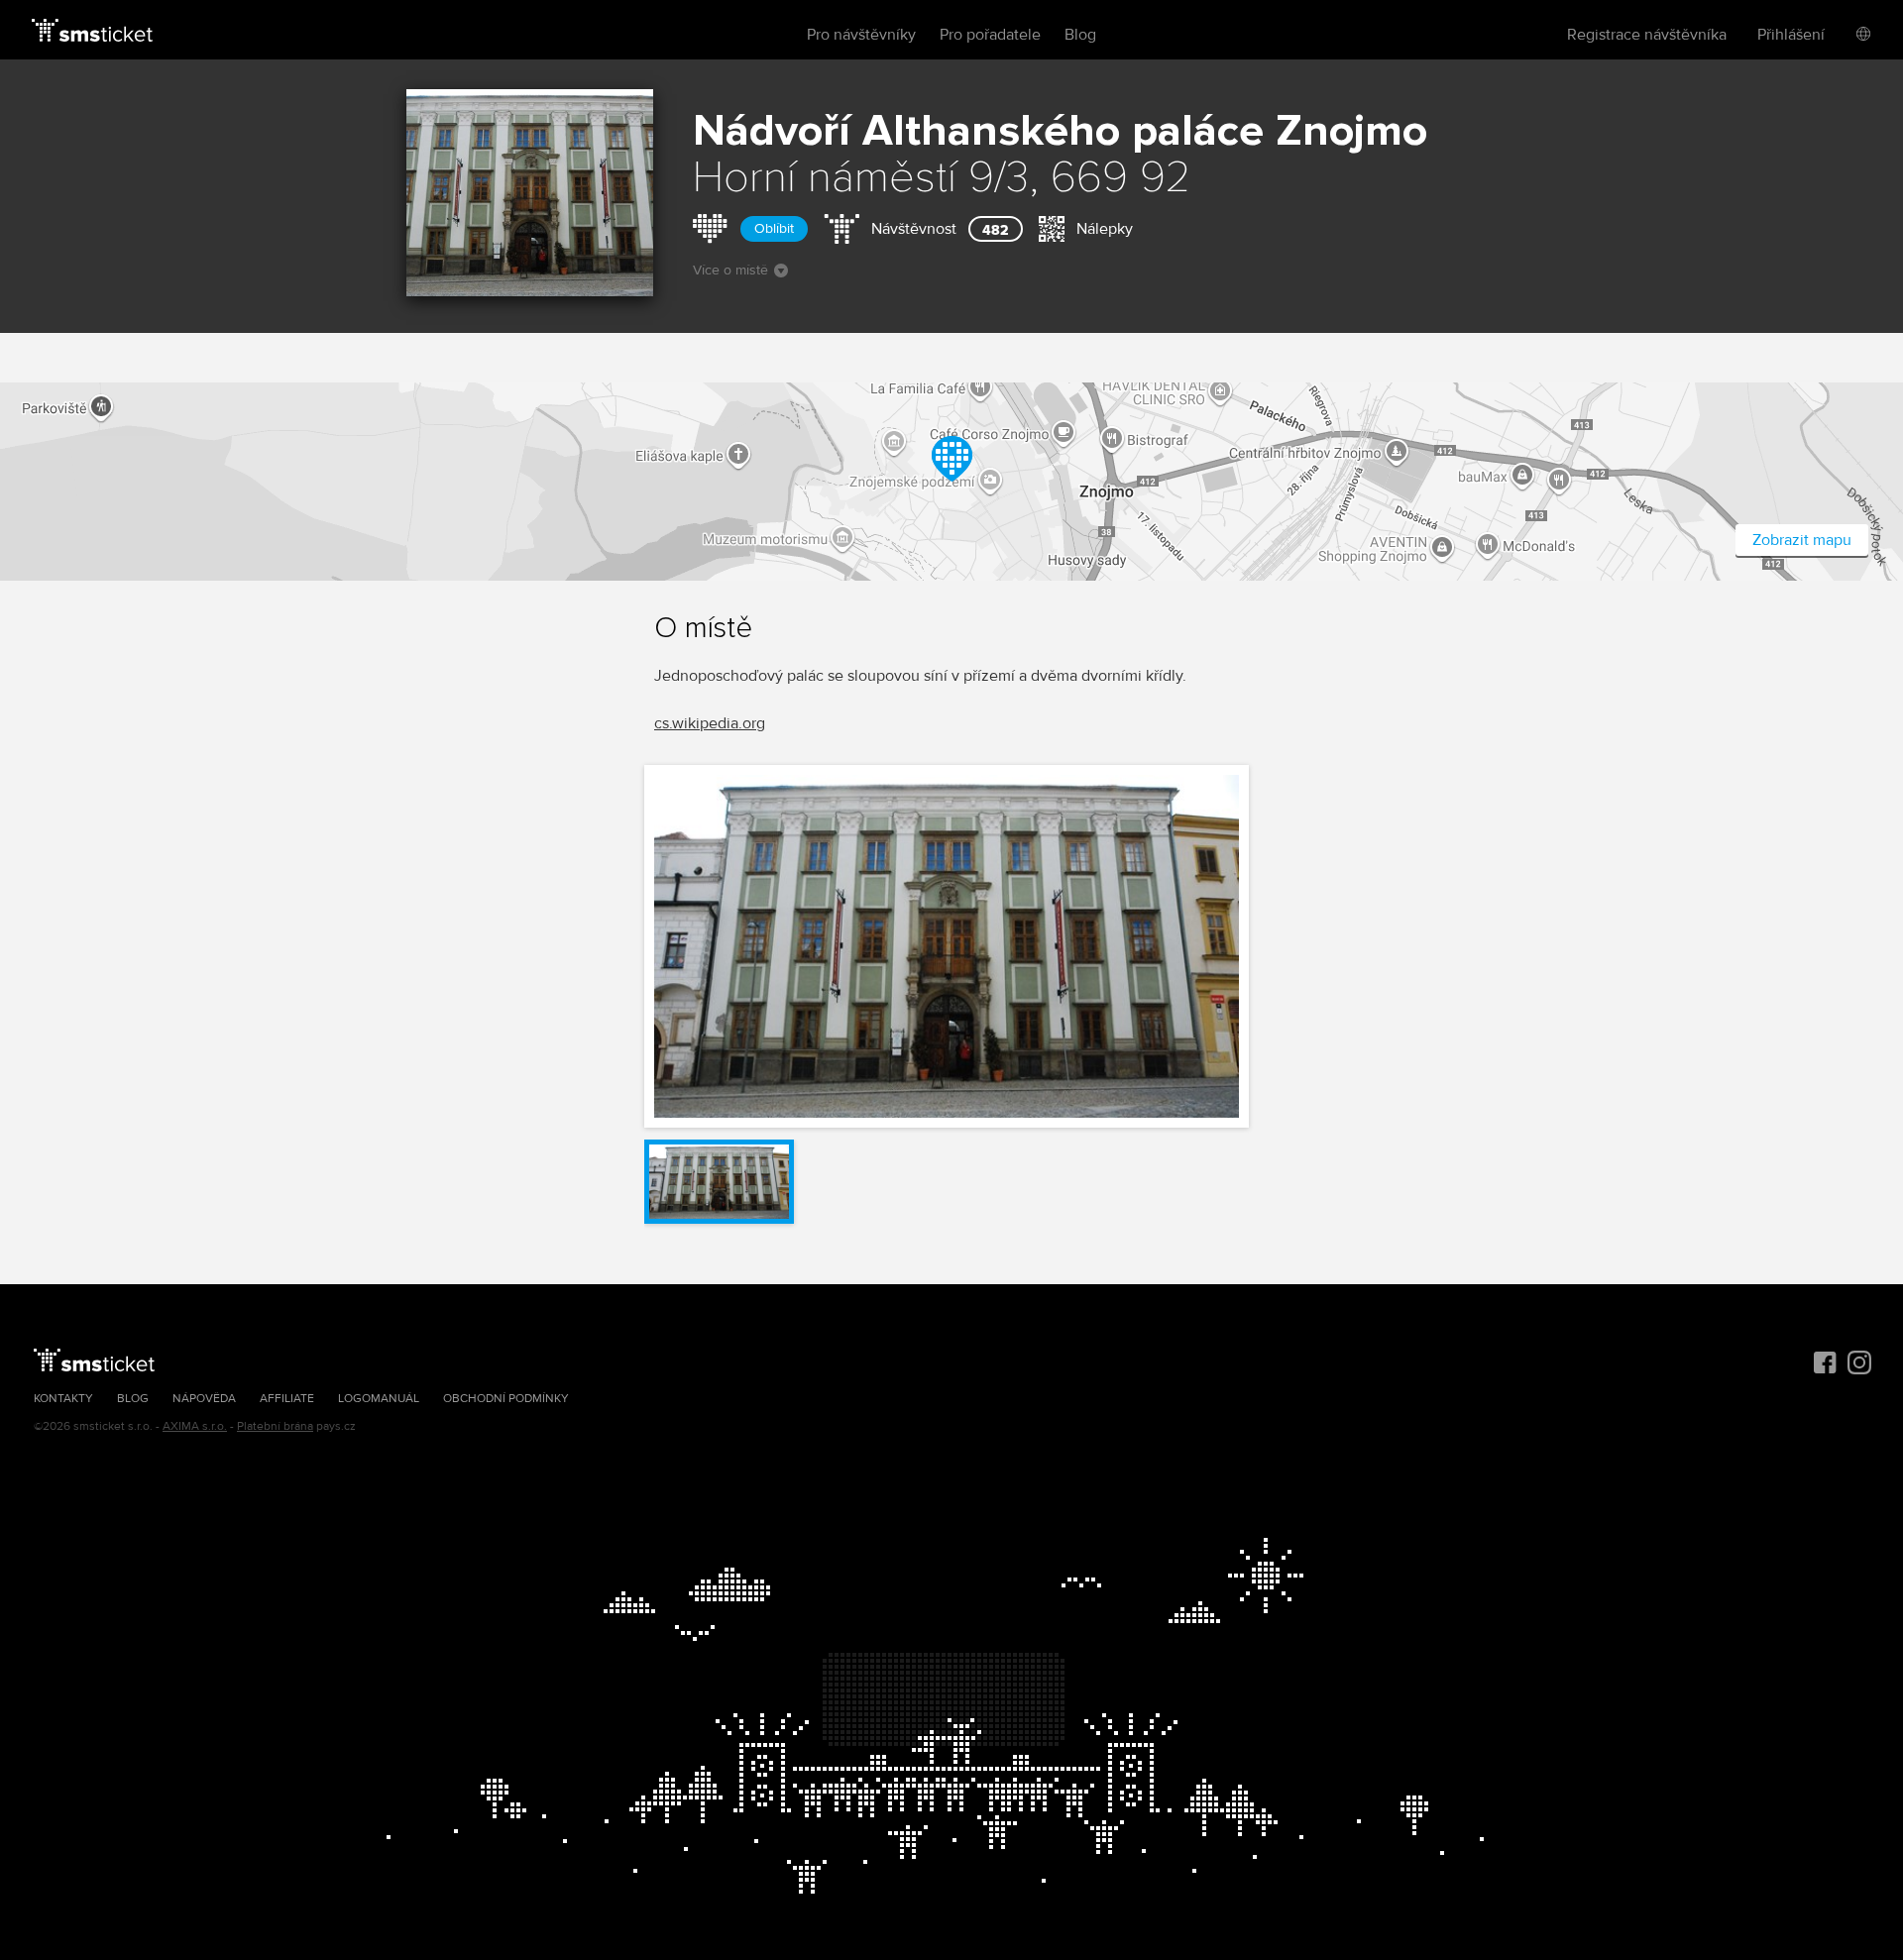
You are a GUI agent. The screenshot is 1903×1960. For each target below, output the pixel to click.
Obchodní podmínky (506, 1399)
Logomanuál (379, 1399)
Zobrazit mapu (1802, 540)
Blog (1080, 35)
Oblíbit (774, 228)
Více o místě (730, 270)
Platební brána (275, 1426)
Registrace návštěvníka (1647, 35)
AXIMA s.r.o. (195, 1426)
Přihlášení (1791, 35)
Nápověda (204, 1399)
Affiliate (287, 1399)
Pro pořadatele (990, 35)
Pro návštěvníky (861, 35)
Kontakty (63, 1399)
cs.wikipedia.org (710, 723)
